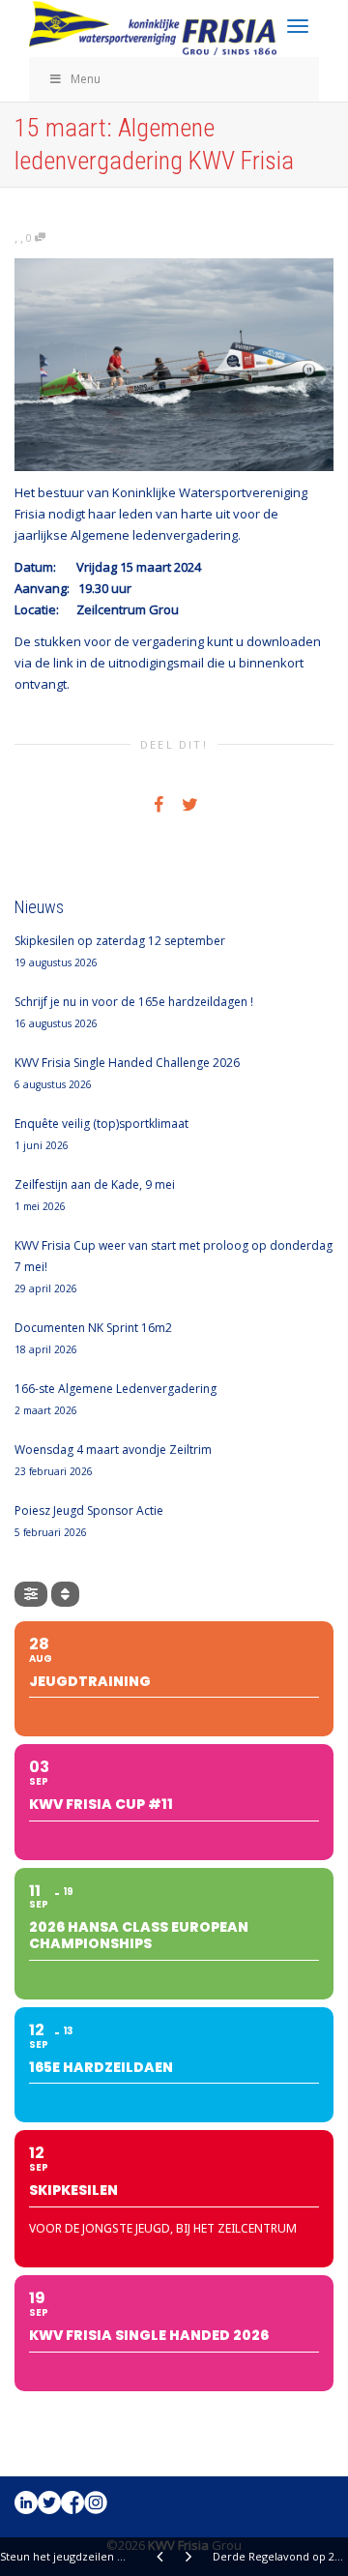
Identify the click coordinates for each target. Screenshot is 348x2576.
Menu (86, 79)
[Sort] (65, 1594)
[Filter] (31, 1594)
